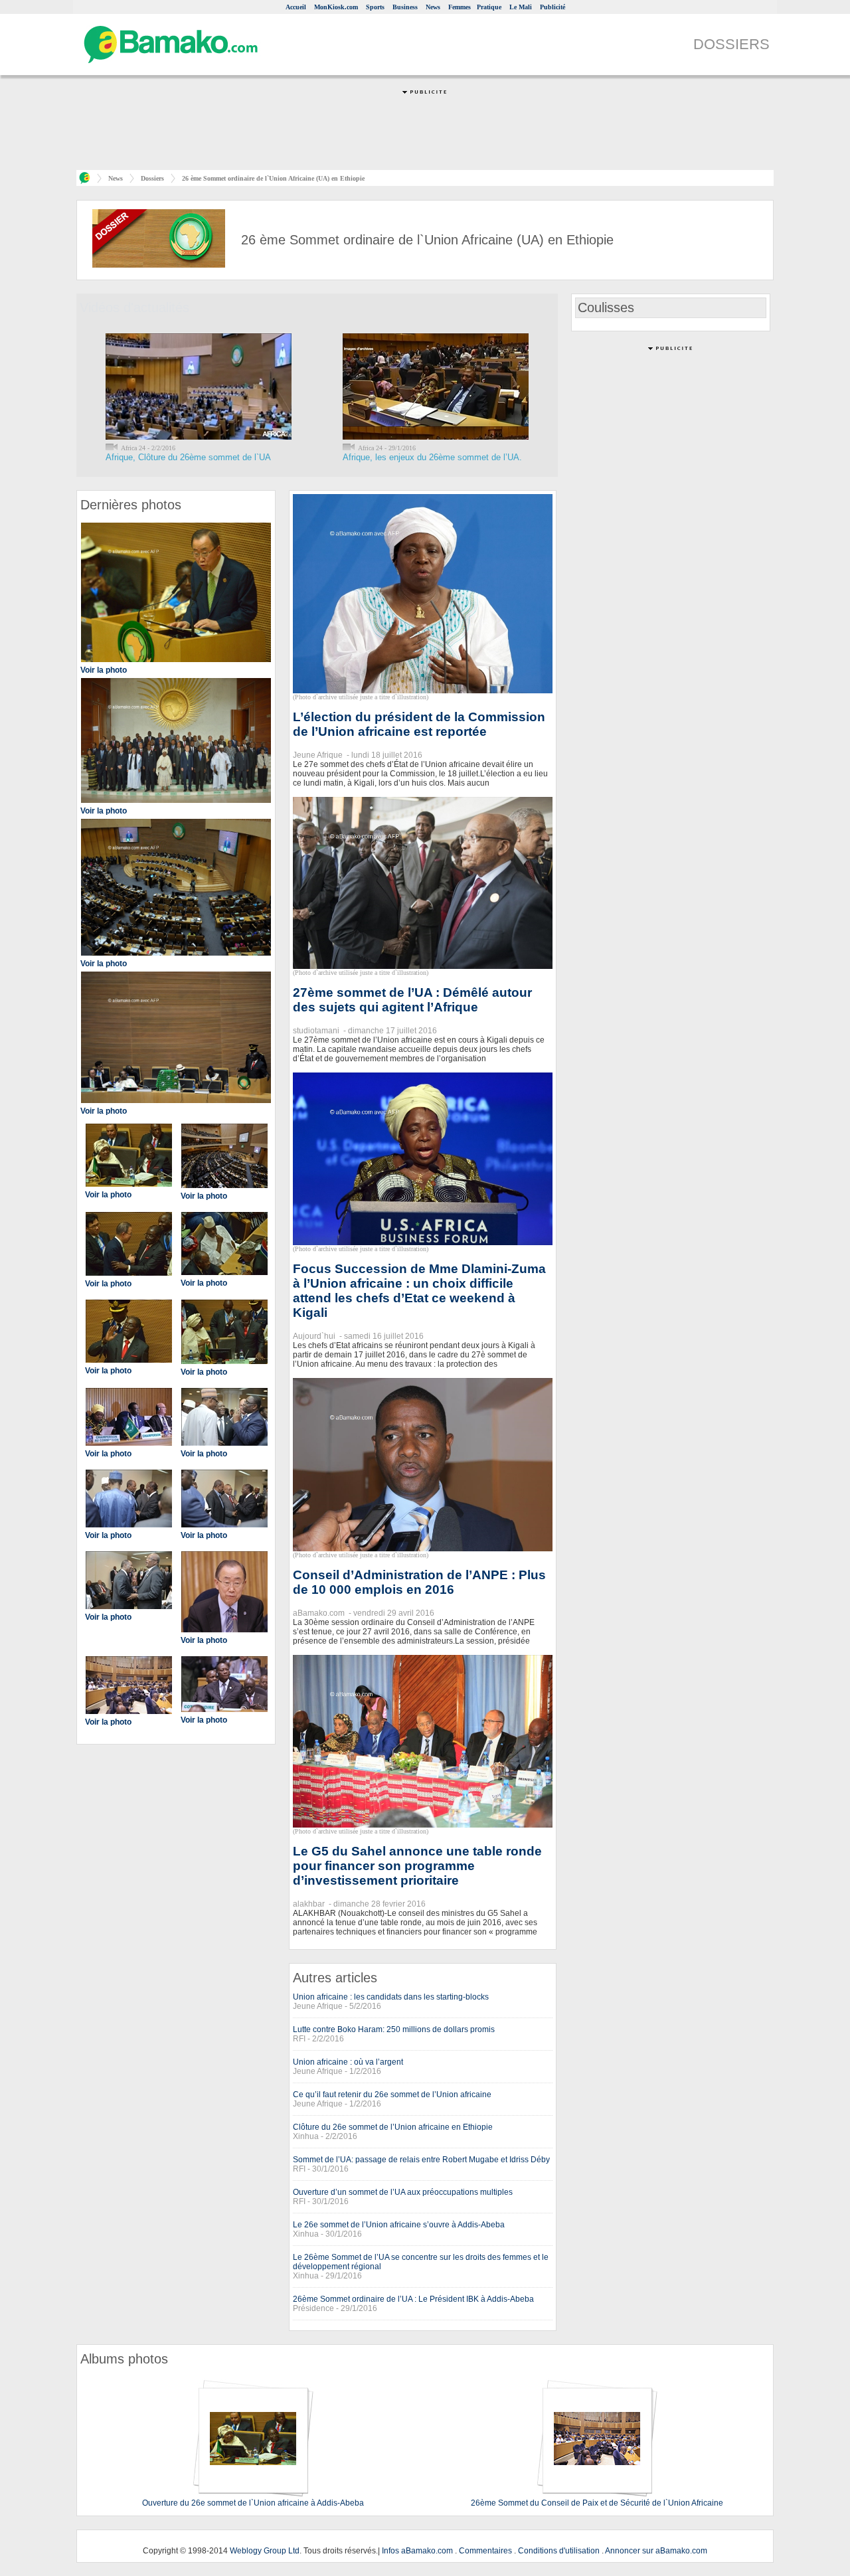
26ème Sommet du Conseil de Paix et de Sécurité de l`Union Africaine (597, 2503)
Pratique (489, 7)
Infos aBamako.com (417, 2551)
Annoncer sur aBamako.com (656, 2551)
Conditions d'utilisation (559, 2551)
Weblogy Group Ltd (265, 2551)
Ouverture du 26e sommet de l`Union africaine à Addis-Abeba (253, 2503)
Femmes (460, 7)
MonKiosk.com (336, 7)
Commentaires (485, 2551)
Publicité (552, 7)
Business (405, 7)
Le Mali (521, 7)
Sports (375, 7)
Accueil (296, 7)
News (433, 7)
